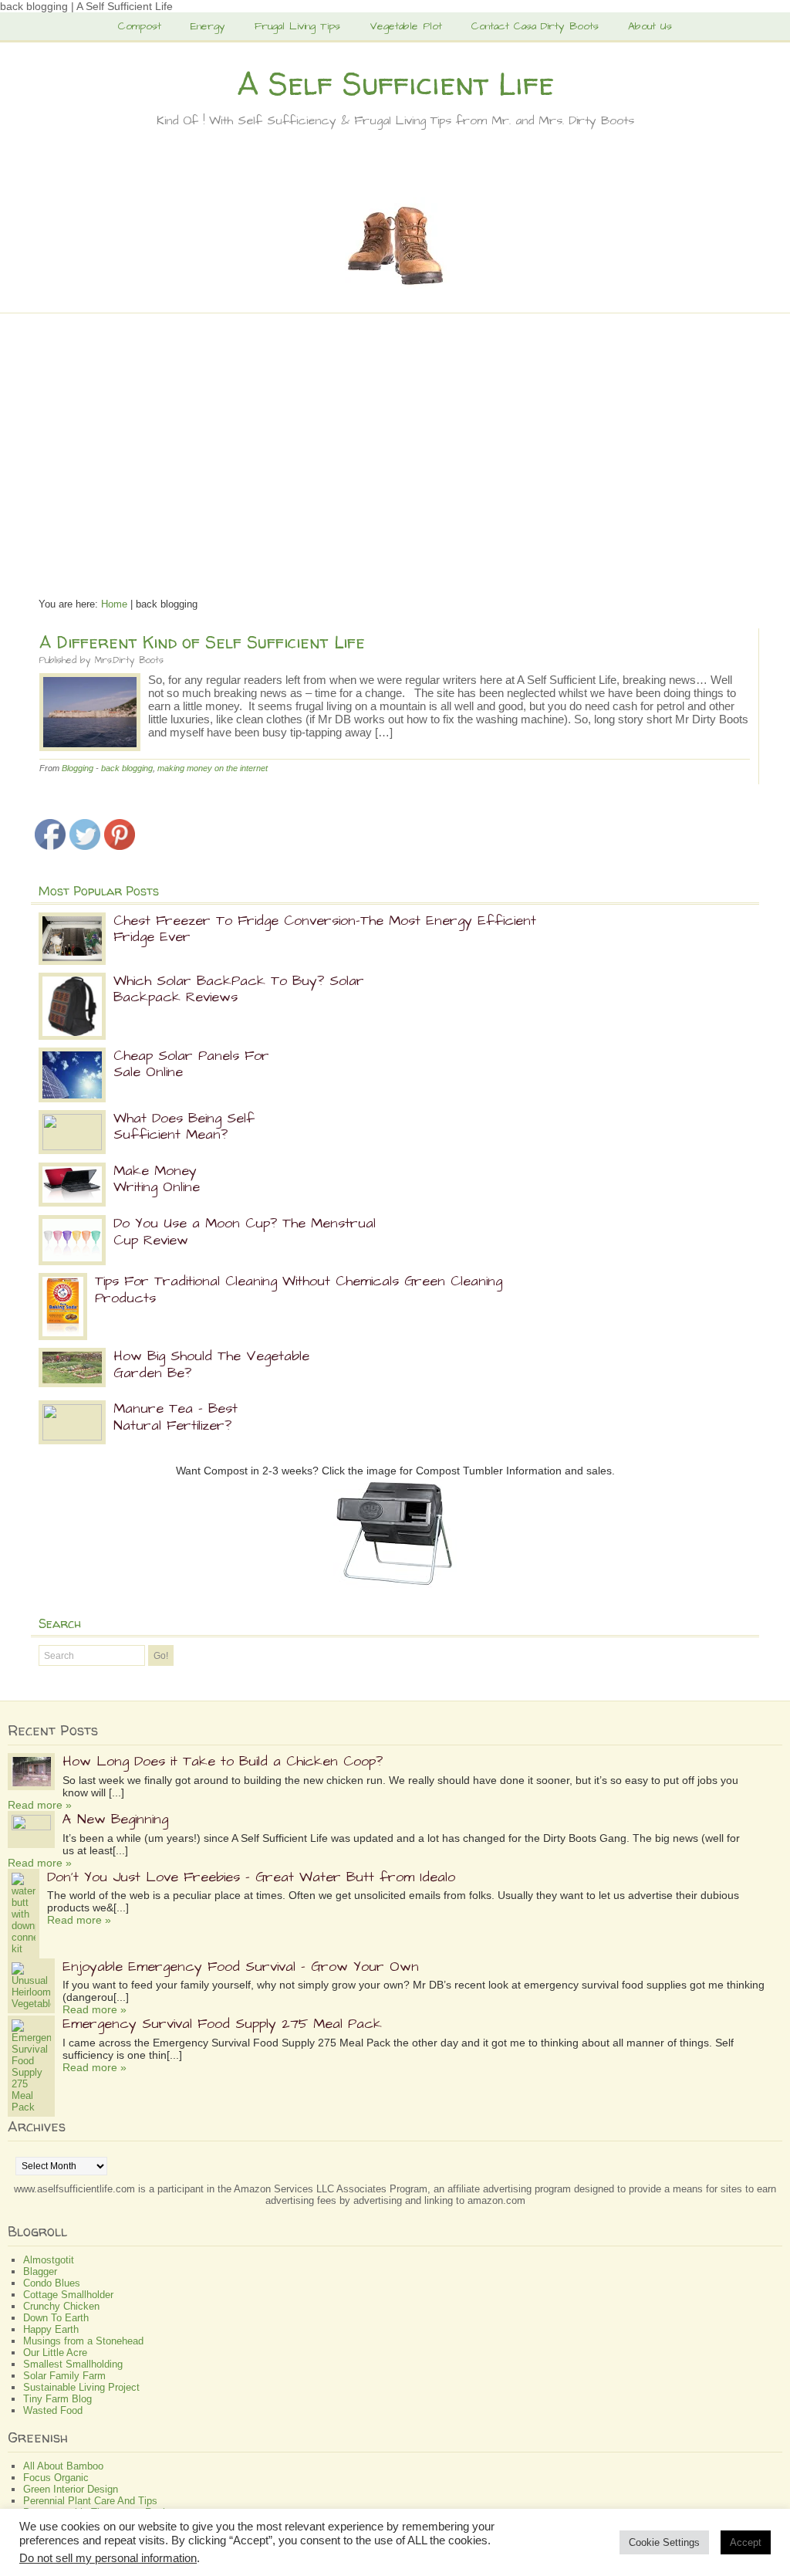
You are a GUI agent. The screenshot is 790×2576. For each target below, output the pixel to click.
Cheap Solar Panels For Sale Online (191, 1064)
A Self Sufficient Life (395, 84)
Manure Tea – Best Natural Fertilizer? (176, 1417)
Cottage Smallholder (68, 2295)
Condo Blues (52, 2283)
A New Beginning (115, 1819)
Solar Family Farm (64, 2376)
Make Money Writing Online (157, 1179)
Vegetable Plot (406, 26)
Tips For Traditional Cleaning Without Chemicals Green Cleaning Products (299, 1290)
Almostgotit (49, 2260)
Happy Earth (51, 2329)
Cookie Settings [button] (664, 2542)
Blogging (78, 768)
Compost (140, 26)
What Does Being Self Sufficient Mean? (184, 1127)
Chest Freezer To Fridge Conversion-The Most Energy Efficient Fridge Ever (325, 929)
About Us (650, 26)
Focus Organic (56, 2478)
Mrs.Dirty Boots (129, 660)
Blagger (40, 2271)
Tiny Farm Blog (57, 2399)
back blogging (127, 768)
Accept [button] (746, 2542)
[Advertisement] (395, 449)
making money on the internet (213, 768)
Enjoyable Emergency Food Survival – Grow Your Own (241, 1967)
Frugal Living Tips (297, 26)
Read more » (40, 1805)
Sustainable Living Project (81, 2387)
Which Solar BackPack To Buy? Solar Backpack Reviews (239, 989)
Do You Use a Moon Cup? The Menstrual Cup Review (245, 1232)
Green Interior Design (71, 2489)
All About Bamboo (63, 2466)
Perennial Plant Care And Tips (90, 2501)
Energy (208, 26)
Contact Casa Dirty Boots (535, 26)
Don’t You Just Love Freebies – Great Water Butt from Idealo (251, 1877)
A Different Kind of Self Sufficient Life (202, 642)
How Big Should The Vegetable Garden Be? (211, 1364)
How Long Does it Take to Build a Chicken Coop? (223, 1761)
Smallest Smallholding (73, 2364)
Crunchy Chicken (61, 2306)
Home (114, 604)
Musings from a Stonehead (83, 2341)
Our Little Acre (55, 2353)
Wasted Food (53, 2410)
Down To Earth (56, 2318)
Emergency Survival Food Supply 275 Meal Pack (222, 2024)
